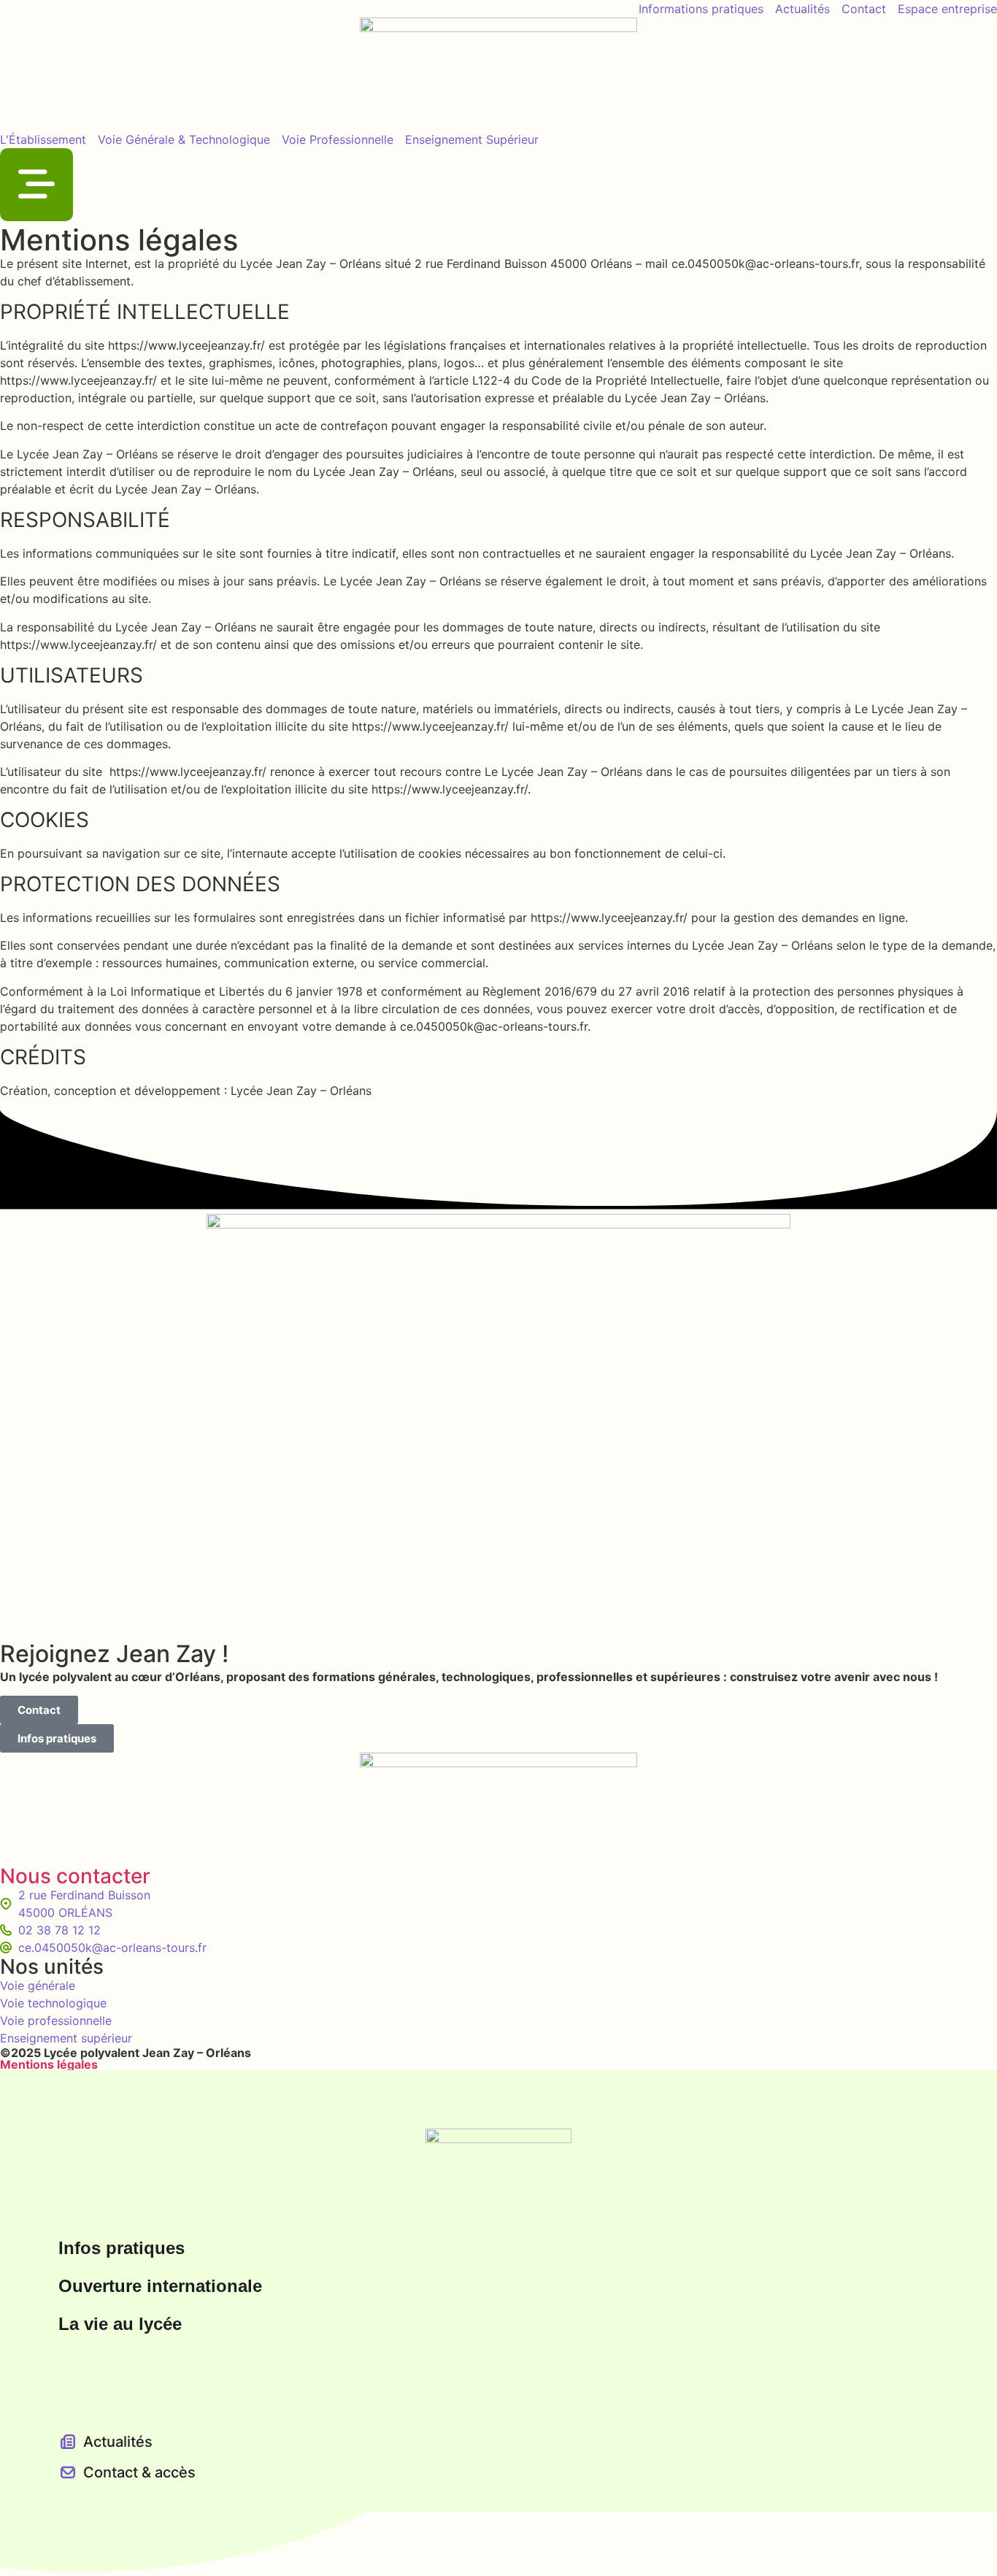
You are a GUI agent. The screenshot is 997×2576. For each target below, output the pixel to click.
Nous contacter (75, 1876)
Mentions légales (49, 2064)
